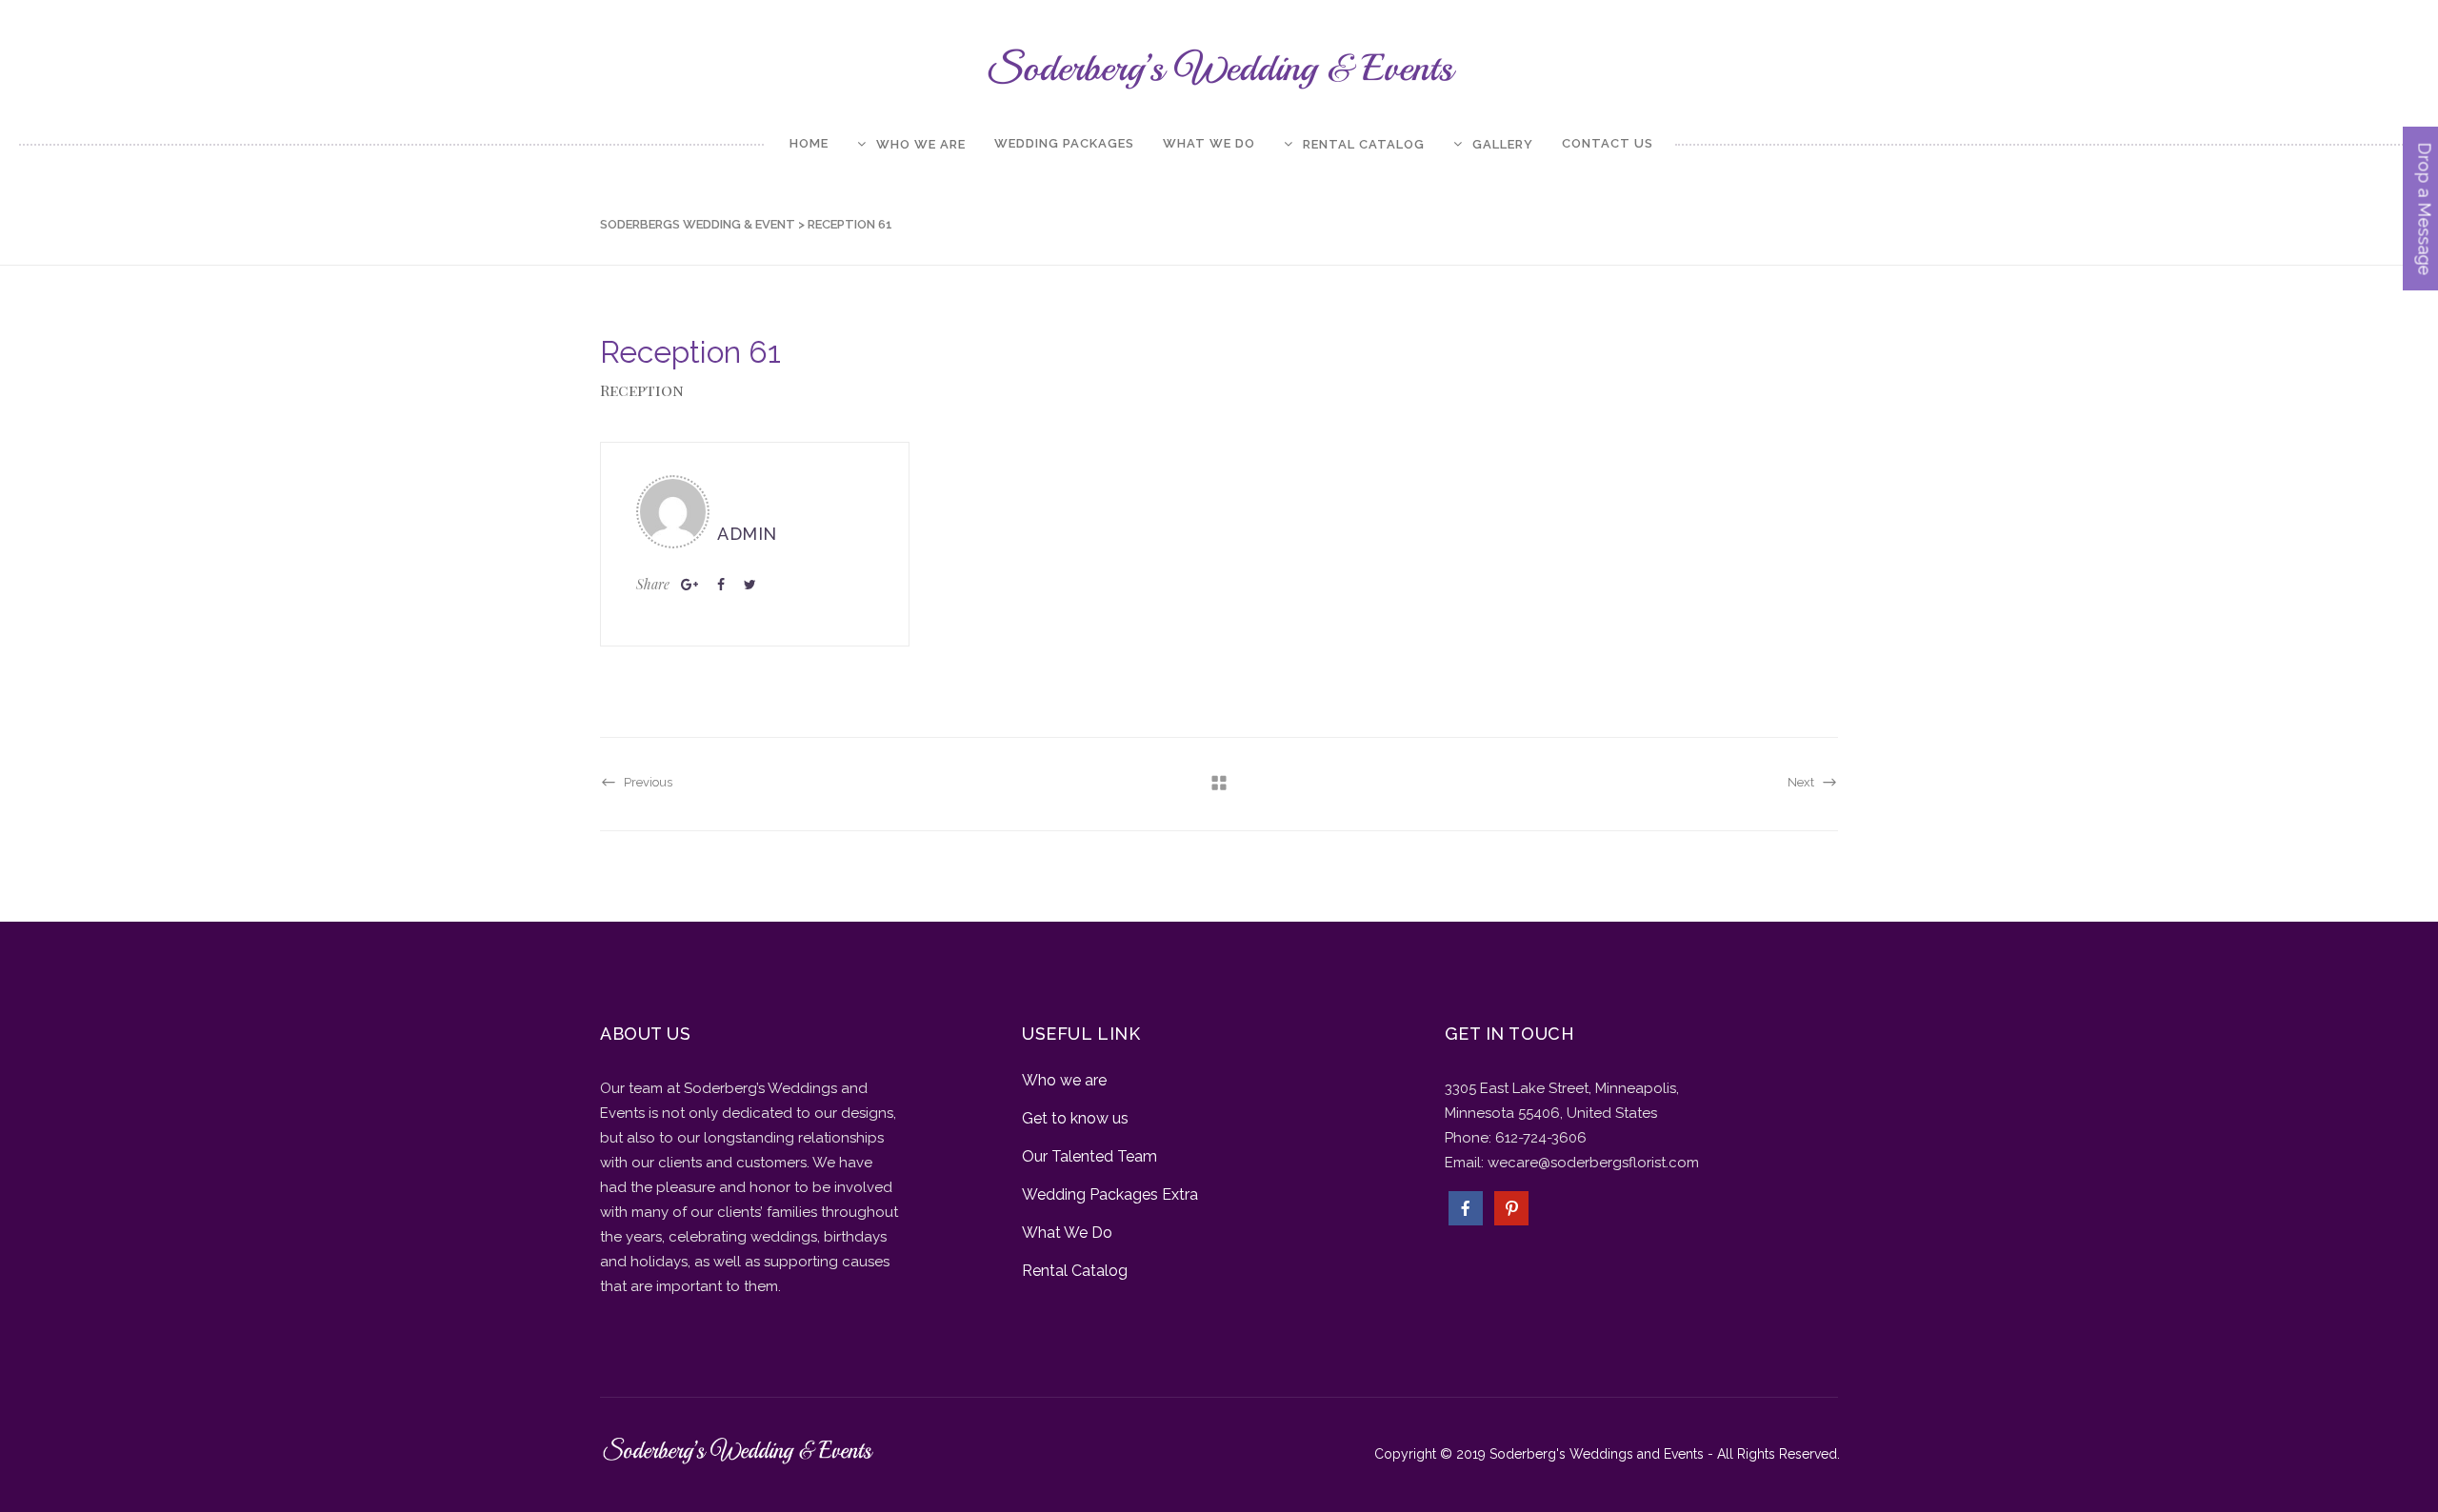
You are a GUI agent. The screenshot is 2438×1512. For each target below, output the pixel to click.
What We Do (1067, 1233)
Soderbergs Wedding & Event (698, 224)
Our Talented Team (1089, 1156)
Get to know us (1075, 1118)
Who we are (1064, 1080)
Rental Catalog (1075, 1271)
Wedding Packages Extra (1110, 1194)
